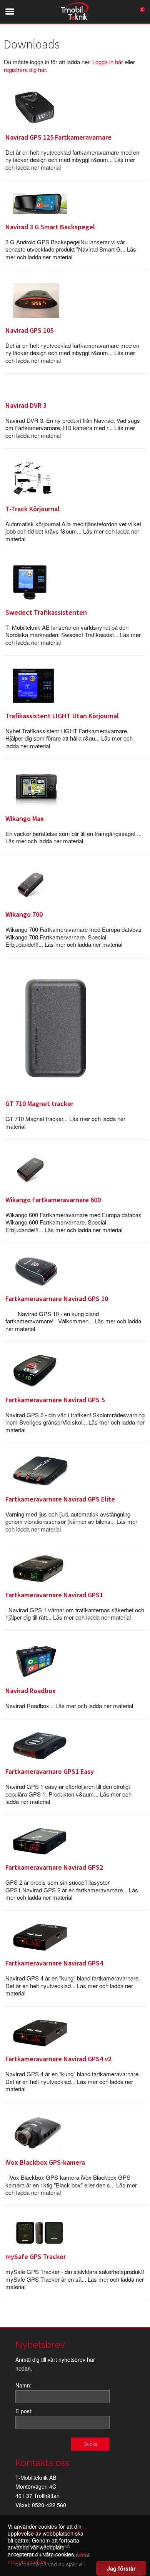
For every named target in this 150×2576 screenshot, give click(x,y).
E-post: (24, 2411)
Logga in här (108, 62)
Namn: (23, 2385)
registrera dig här (25, 69)
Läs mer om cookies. (47, 2558)
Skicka (90, 2444)
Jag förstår (121, 2568)
